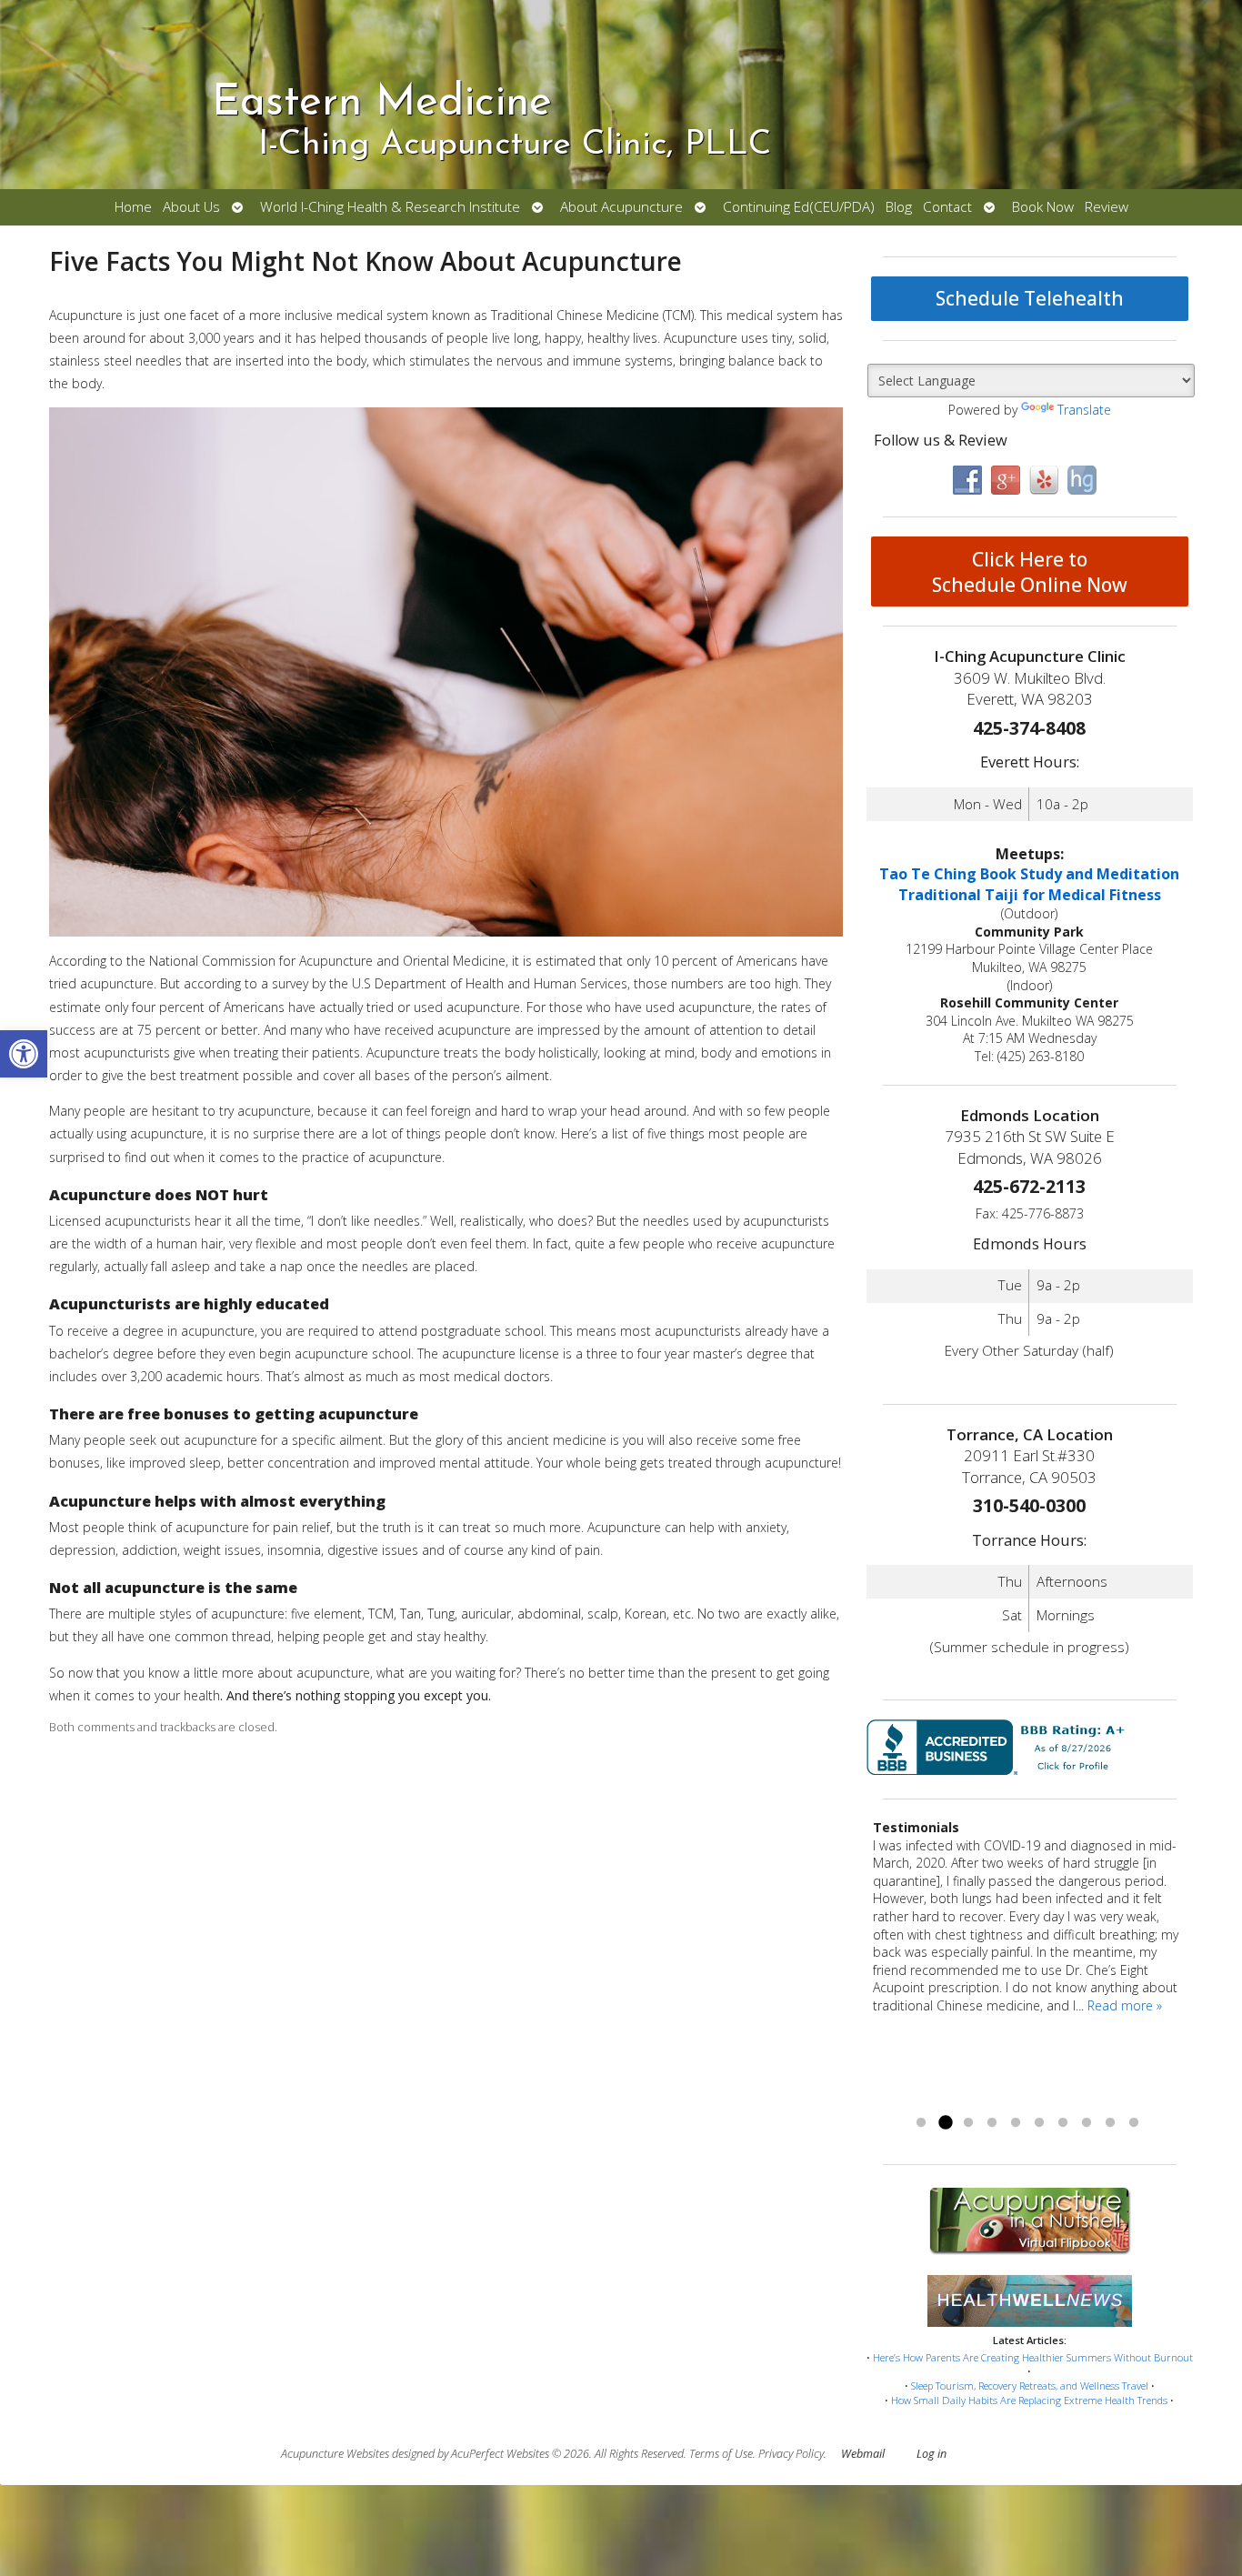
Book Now (1043, 207)
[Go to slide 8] (1087, 2123)
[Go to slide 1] (921, 2123)
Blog (899, 207)
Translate (1084, 410)
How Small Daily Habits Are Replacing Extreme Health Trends (1029, 2400)
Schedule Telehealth (1030, 298)
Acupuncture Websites (335, 2454)
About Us (191, 207)
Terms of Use (721, 2454)
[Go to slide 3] (968, 2123)
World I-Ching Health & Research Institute (390, 207)
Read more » (1125, 2005)
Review (1107, 207)
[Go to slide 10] (1134, 2123)
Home (133, 207)
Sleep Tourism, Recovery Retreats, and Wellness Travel (1030, 2386)
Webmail (863, 2454)
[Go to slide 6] (1039, 2123)
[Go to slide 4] (992, 2123)
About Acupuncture (621, 207)
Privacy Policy (791, 2454)
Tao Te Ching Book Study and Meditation (1029, 874)
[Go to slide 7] (1063, 2123)
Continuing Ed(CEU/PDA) (799, 207)
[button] (24, 1054)
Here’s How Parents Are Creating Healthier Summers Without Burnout (1033, 2357)
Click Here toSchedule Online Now (1030, 572)
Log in (931, 2454)
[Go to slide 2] (945, 2123)
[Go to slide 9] (1110, 2123)
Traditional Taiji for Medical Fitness (1030, 895)
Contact (947, 207)
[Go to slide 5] (1016, 2123)
